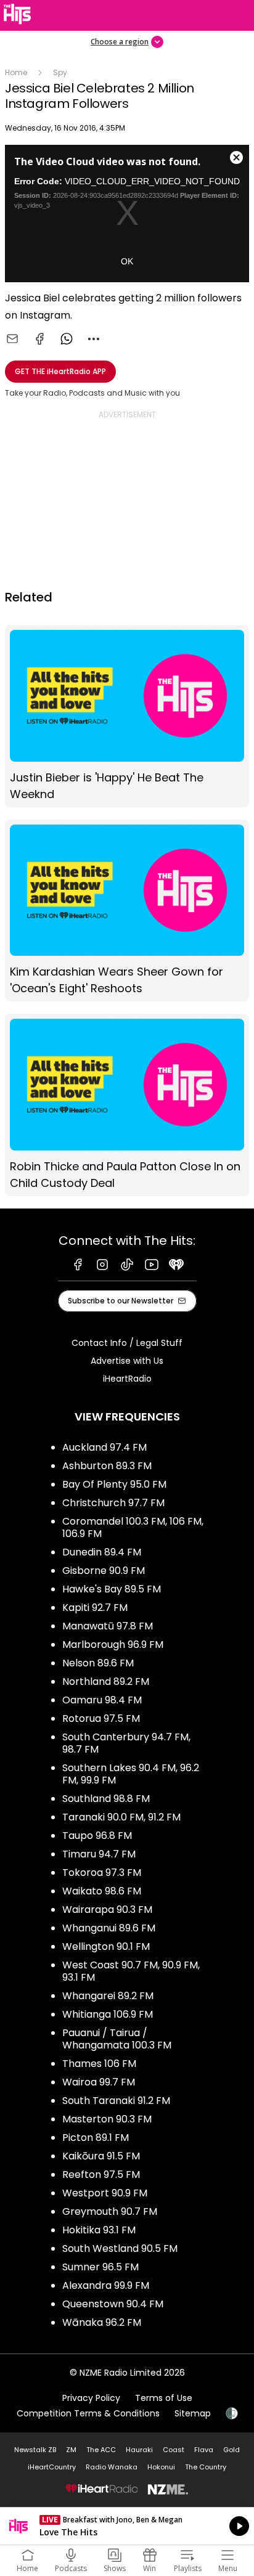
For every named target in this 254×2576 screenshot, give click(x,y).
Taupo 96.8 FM (97, 1836)
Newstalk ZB (35, 2450)
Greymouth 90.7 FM (110, 2211)
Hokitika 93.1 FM (99, 2230)
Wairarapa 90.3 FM (107, 1910)
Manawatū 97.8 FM (108, 1626)
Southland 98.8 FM (106, 1799)
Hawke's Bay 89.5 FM (112, 1589)
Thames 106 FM (99, 2064)
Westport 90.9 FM (105, 2193)
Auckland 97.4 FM (104, 1447)
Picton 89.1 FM (96, 2138)
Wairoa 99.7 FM (99, 2082)
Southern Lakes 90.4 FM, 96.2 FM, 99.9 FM (131, 1774)
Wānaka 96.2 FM (102, 2322)
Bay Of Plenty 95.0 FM (114, 1484)
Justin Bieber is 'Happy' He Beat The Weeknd (127, 716)
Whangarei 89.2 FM (108, 1996)
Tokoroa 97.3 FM (102, 1873)
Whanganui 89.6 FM (109, 1928)
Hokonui (161, 2467)
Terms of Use (164, 2398)
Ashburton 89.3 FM (107, 1466)
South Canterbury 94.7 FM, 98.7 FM (126, 1743)
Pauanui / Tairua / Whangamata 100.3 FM (117, 2039)
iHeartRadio (127, 1379)
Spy (60, 72)
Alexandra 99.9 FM (106, 2285)
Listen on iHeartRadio (127, 2526)
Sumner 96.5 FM (100, 2267)
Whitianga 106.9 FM (108, 2014)
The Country (206, 2467)
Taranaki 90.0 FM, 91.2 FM (121, 1817)
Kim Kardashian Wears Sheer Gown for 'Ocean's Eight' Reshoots (127, 911)
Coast (174, 2450)
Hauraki (139, 2450)
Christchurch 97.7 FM (113, 1503)
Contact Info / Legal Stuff (127, 1343)
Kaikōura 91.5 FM (101, 2156)
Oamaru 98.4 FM (102, 1700)
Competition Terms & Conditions (88, 2413)
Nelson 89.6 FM (98, 1663)
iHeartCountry (52, 2467)
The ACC (101, 2450)
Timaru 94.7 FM (99, 1854)
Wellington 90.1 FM (106, 1946)
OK (127, 261)
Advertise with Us (127, 1361)
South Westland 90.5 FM (120, 2248)
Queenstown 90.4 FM (113, 2304)
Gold (231, 2450)
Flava (204, 2450)
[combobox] (94, 339)
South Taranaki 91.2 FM (116, 2101)
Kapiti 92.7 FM (95, 1608)
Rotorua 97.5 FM (101, 1718)
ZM (71, 2450)
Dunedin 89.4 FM (102, 1552)
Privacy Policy (91, 2398)
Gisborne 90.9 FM (104, 1571)
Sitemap (193, 2413)
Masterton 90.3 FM (107, 2119)
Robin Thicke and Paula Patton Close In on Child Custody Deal (127, 1105)
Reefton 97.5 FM (101, 2175)
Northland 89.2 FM (106, 1681)
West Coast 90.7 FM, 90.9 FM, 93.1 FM (131, 1971)
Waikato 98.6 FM (102, 1891)
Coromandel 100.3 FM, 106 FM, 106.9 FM (133, 1527)
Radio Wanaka (112, 2467)
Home (16, 72)
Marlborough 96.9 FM (113, 1645)
